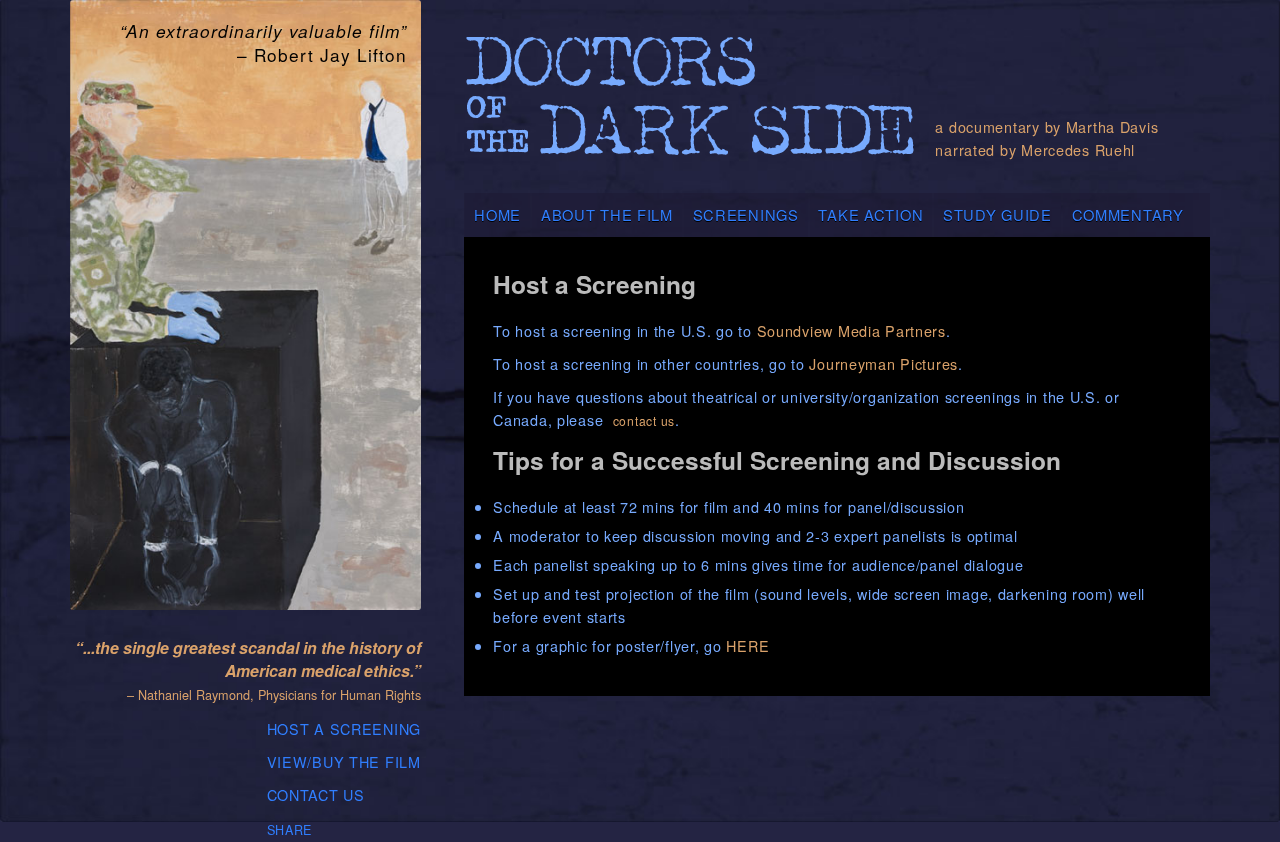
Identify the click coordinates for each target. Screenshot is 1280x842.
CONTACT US (316, 794)
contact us (644, 420)
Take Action (870, 214)
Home (497, 214)
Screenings (746, 214)
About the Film (607, 214)
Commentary (1128, 214)
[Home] (689, 107)
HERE (747, 645)
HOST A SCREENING (344, 728)
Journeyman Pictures (881, 363)
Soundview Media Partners (851, 330)
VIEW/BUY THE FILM (344, 761)
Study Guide (997, 214)
